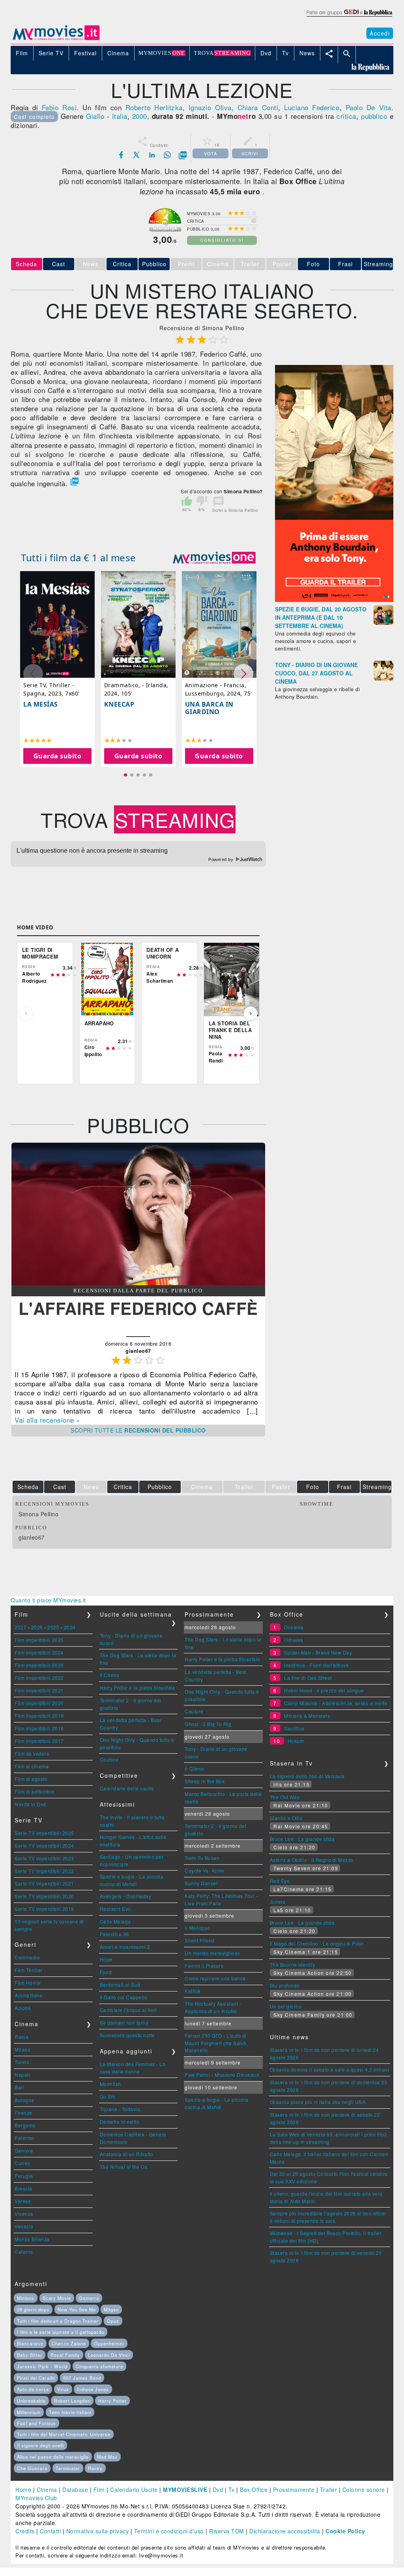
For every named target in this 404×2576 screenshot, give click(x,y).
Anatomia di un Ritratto (127, 2154)
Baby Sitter (30, 2355)
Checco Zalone (69, 2343)
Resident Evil (115, 1909)
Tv (232, 2490)
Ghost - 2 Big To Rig (208, 1724)
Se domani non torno (124, 2022)
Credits (25, 2531)
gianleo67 (32, 1537)
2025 (53, 1627)
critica (346, 116)
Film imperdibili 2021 (39, 1690)
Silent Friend (200, 1940)
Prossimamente (294, 2490)
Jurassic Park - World (42, 2366)
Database (75, 2490)
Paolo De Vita (368, 107)
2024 (70, 1627)
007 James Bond (82, 2378)
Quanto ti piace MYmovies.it (48, 1600)
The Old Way (285, 1797)
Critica (122, 264)
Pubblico (154, 264)
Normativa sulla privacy (98, 2531)
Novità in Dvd (30, 1804)
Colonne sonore (364, 2490)
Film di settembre (35, 1791)
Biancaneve (30, 2343)
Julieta (278, 1902)
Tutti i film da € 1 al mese (79, 558)
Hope (106, 1959)
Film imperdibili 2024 (39, 1652)
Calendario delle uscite (127, 1788)
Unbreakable (31, 2401)
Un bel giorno (286, 2006)
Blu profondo (285, 1985)
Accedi (380, 33)
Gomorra (89, 2298)
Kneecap (119, 704)
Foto (313, 264)
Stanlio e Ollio (286, 1818)
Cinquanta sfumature (99, 2366)
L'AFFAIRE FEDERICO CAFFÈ (138, 1308)
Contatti (50, 2531)
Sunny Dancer (201, 1883)
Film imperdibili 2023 (39, 1665)
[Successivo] (251, 1013)
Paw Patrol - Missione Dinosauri (222, 2075)
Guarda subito (58, 756)
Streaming (378, 264)
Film (99, 2490)
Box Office (254, 2490)
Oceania (294, 1627)
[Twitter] (137, 155)
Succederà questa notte (127, 2035)
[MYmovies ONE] (214, 558)
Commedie (27, 1957)
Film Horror (28, 1983)
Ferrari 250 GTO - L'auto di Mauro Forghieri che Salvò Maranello (216, 2043)
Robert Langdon (72, 2401)
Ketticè (193, 1991)
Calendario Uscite (134, 2490)
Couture (109, 1759)
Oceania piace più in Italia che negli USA (318, 2102)
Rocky (95, 2468)
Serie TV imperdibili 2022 (44, 1871)
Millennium (29, 2412)
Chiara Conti (258, 107)
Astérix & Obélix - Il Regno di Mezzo (312, 1860)
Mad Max (107, 2457)
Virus (63, 2389)
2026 (37, 1627)
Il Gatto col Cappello (124, 1997)
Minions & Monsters (307, 1716)
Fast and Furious (36, 2423)
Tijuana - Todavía (120, 2109)
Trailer (329, 2490)
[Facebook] (121, 155)
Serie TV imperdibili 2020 (44, 1896)
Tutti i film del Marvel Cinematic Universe (64, 2434)
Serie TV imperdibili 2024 (44, 1846)
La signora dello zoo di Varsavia (307, 1776)
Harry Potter (112, 2401)
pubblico (374, 116)
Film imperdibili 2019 (39, 1716)
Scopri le (138, 1430)
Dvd (218, 2490)
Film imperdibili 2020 (39, 1703)
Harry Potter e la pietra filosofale (138, 1688)
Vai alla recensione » (47, 1420)
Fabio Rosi (59, 107)
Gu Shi (108, 2096)
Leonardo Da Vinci (109, 2355)
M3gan (111, 2309)
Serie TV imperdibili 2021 (44, 1883)
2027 (21, 1627)
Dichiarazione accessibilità (285, 2531)
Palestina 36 (114, 1934)
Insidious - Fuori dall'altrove (316, 1665)
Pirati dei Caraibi (36, 2378)
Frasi (345, 264)
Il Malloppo (198, 1928)
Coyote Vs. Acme (205, 1870)
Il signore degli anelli (40, 2445)
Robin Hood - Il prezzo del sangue (324, 1690)
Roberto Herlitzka (154, 107)
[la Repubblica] (349, 17)
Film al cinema (32, 1766)
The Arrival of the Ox (124, 2167)
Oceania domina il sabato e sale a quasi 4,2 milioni (330, 2069)
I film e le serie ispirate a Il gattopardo (61, 2332)
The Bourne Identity (293, 1964)
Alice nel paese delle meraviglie (53, 2457)
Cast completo (34, 117)
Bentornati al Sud (120, 1985)
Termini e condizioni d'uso (169, 2531)
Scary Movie (57, 2298)
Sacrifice (294, 1728)
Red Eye (280, 1881)
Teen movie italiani (70, 2412)
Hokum (296, 1741)
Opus (113, 2321)
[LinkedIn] (152, 155)
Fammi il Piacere (204, 1966)
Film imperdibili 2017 (39, 1741)
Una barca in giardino (209, 708)
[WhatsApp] (167, 155)
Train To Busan (202, 1858)
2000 (140, 116)
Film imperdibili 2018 (39, 1728)
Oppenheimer (109, 2343)
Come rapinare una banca (215, 1978)
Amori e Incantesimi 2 (125, 1947)
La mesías (41, 704)
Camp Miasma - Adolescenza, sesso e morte (336, 1703)
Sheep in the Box (205, 1781)
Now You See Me (77, 2309)
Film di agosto (31, 1779)
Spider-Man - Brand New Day (318, 1652)
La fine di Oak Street (308, 1678)
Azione (23, 2008)
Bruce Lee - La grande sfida (302, 1839)
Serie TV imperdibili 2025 (44, 1833)
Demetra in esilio (120, 2122)
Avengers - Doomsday (126, 1896)
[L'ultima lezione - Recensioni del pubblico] (138, 1283)
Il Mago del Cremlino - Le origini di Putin (317, 1943)
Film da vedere (32, 1753)
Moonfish (110, 2084)
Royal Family (65, 2355)
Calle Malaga (115, 1921)
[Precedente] (26, 1013)
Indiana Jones (93, 2389)
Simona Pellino (38, 1514)
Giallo (95, 116)
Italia (120, 116)
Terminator (68, 2468)
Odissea (294, 1640)
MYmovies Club (36, 2498)
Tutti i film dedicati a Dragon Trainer (58, 2321)
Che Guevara (32, 2468)
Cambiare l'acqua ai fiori (128, 2010)
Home (23, 2490)
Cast (59, 264)
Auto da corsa (33, 2389)
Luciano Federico (312, 107)
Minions (26, 2298)
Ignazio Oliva (210, 107)
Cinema (47, 2490)
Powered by (222, 859)
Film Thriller (29, 1970)
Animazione (28, 1995)
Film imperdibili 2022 (39, 1678)
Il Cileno (110, 1675)
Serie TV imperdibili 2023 (44, 1858)
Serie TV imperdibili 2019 (44, 1909)
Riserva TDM (227, 2531)
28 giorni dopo (33, 2309)
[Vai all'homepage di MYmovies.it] (56, 39)
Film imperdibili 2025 (39, 1640)
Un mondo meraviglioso (212, 1953)
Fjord (106, 1972)
